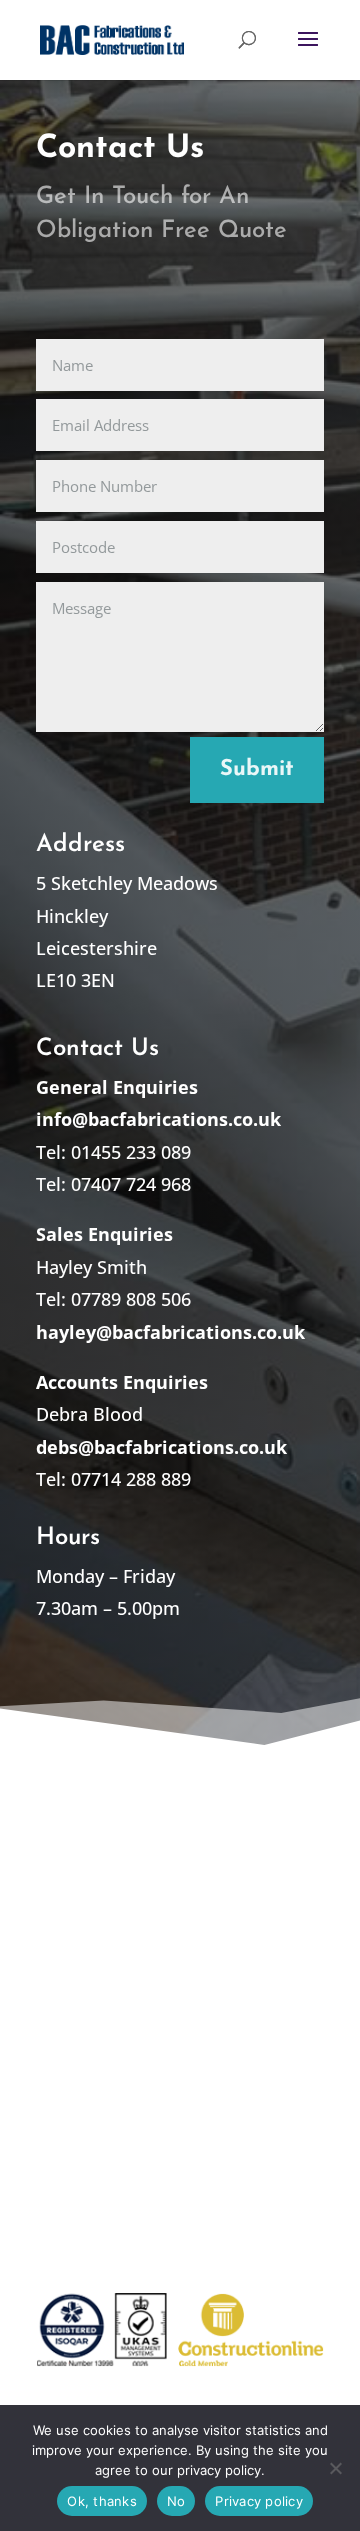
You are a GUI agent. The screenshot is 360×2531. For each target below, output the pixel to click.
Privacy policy (259, 2501)
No (176, 2501)
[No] (335, 2468)
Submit (257, 769)
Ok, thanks (102, 2501)
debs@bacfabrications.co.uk (161, 1447)
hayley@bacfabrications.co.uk (170, 1332)
